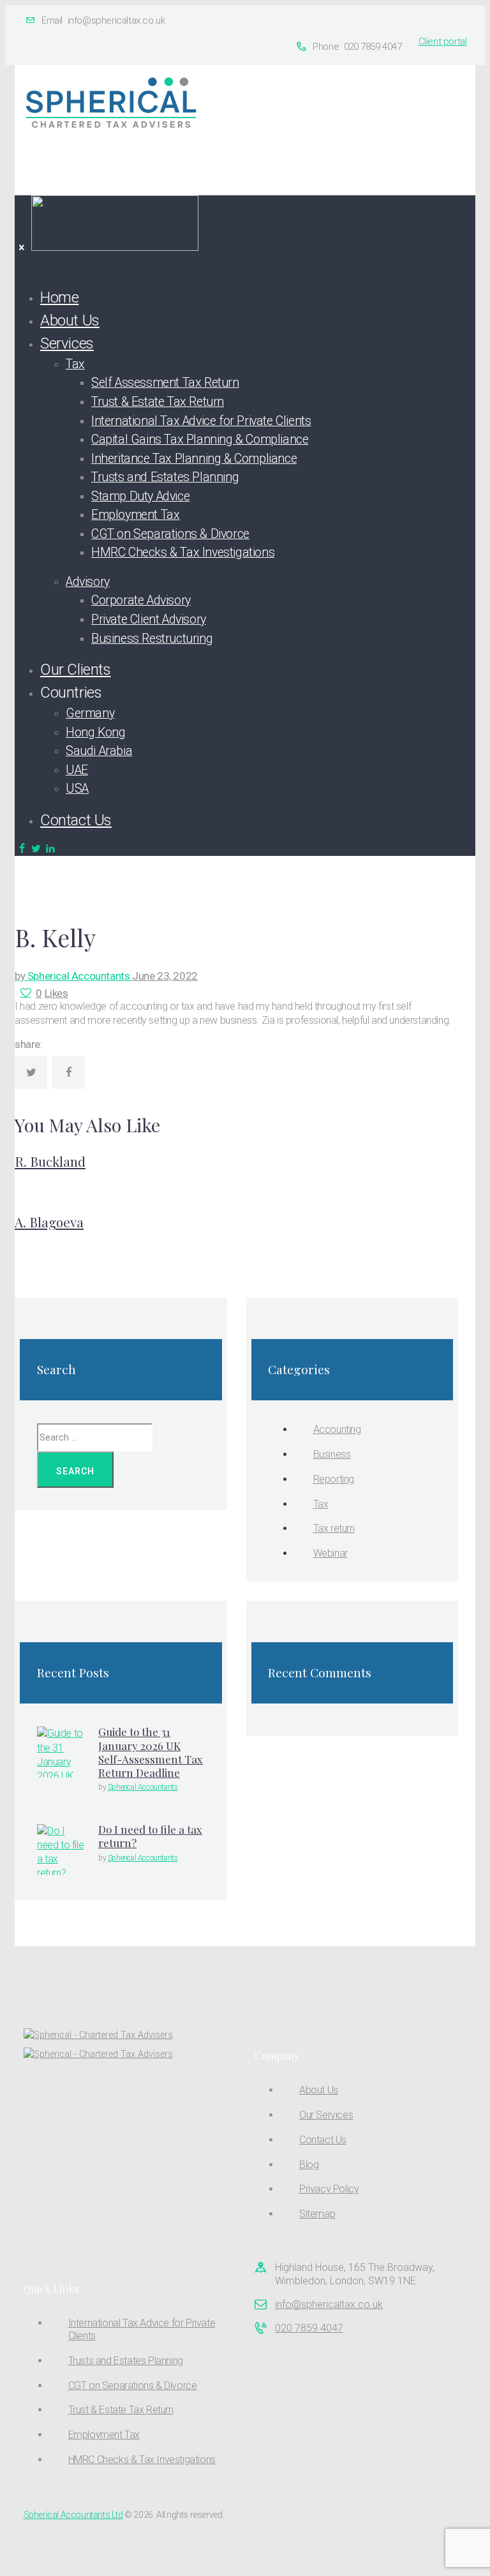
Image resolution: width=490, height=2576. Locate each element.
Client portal (443, 41)
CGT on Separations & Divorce (133, 2385)
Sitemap (317, 2214)
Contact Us (323, 2140)
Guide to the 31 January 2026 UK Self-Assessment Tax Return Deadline (151, 1752)
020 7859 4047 (309, 2328)
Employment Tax (104, 2435)
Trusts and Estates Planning (126, 2361)
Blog (309, 2165)
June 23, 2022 (165, 976)
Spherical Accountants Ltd (73, 2515)
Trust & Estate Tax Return (121, 2410)
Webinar (330, 1553)
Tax (321, 1504)
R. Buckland (50, 1161)
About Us (319, 2090)
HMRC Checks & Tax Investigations (142, 2460)
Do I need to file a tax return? (150, 1836)
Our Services (326, 2115)
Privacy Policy (329, 2189)
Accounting (337, 1429)
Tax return (334, 1528)
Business (332, 1454)
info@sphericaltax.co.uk (329, 2304)
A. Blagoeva (49, 1222)
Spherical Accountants (73, 976)
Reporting (334, 1479)
